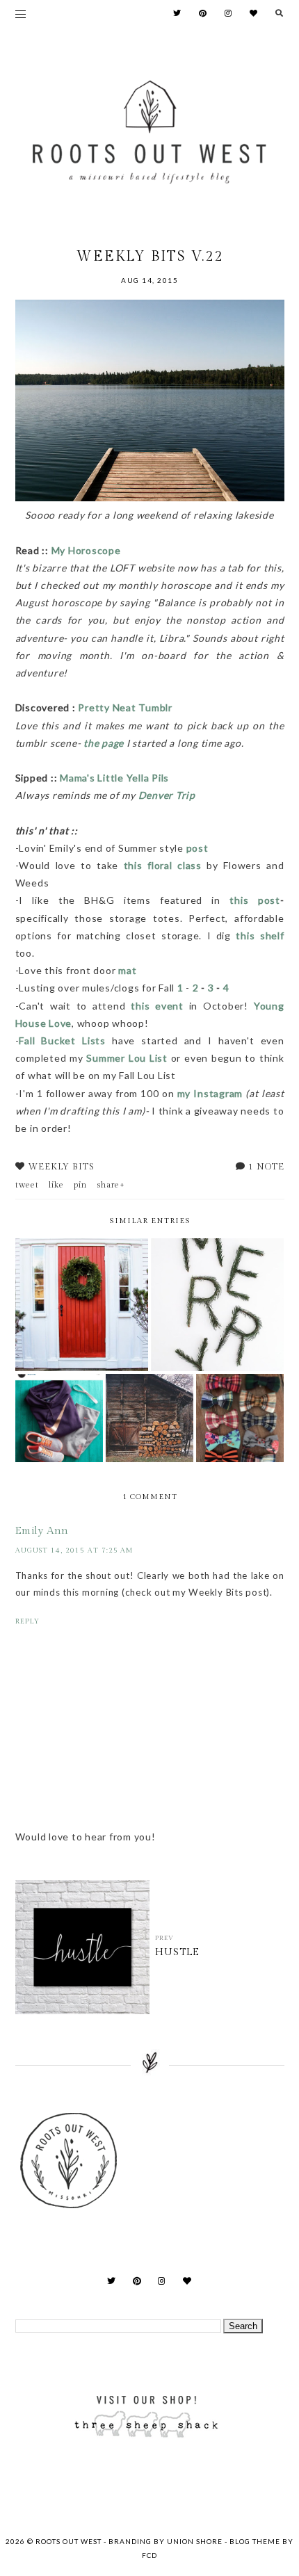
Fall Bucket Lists (62, 1040)
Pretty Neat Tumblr (125, 707)
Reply (27, 1621)
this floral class (163, 865)
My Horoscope (88, 550)
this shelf (260, 935)
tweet (27, 1185)
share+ (111, 1185)
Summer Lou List (127, 1058)
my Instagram (210, 1093)
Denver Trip (167, 795)
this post (254, 900)
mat (127, 970)
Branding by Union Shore (165, 2541)
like (56, 1185)
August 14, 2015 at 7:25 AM (74, 1550)
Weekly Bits (61, 1167)
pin (80, 1185)
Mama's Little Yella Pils (114, 778)
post (197, 848)
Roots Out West (70, 2541)
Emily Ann (42, 1531)
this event (160, 1006)
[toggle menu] (21, 14)
